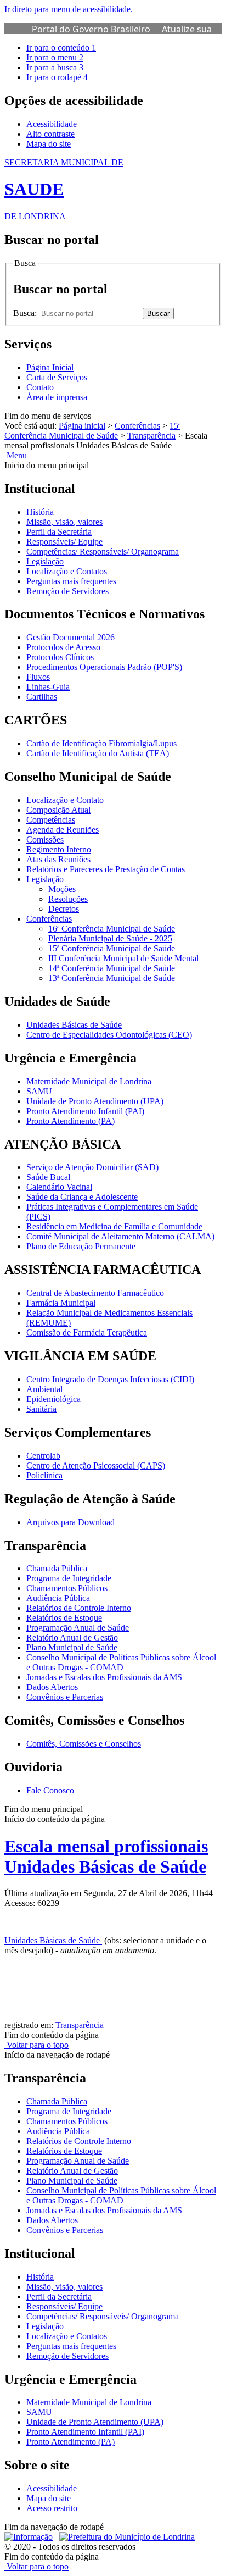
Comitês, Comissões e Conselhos (84, 1744)
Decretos (64, 909)
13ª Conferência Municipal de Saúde (112, 978)
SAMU (39, 1091)
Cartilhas (42, 697)
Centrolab (43, 1456)
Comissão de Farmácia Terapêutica (87, 1333)
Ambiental (44, 1389)
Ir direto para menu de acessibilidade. (69, 9)
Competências (51, 820)
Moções (62, 889)
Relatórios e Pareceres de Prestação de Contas (106, 869)
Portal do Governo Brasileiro (91, 29)
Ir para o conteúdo (61, 48)
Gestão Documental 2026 (70, 637)
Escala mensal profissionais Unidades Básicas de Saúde (106, 1856)
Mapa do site (49, 144)
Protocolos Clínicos (60, 657)
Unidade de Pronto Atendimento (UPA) (95, 1101)
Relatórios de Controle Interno (79, 1608)
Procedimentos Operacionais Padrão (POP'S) (104, 667)
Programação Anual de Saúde (78, 1628)
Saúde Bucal (48, 1177)
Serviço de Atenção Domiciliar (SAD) (92, 1167)
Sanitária (41, 1409)
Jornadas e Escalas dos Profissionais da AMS (104, 1677)
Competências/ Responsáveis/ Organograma (103, 552)
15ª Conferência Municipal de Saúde (92, 431)
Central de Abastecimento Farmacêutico (95, 1293)
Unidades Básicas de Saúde (74, 1025)
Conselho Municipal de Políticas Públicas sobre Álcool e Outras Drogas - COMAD (121, 1662)
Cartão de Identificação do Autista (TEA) (98, 753)
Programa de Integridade (69, 1578)
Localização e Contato (65, 800)
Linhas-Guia (48, 687)
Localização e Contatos (67, 571)
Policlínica (44, 1475)
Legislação (45, 561)
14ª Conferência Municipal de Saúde (112, 968)
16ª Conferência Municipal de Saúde (112, 929)
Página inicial (82, 426)
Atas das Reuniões (58, 859)
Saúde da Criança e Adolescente (82, 1197)
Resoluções (68, 899)
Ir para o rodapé (57, 77)
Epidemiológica (53, 1399)
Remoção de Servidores (67, 591)
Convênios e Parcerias (65, 1697)
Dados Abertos (52, 1687)
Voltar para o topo (36, 2045)
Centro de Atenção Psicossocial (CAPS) (96, 1466)
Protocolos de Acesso (63, 647)
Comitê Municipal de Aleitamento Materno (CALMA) (120, 1236)
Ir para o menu (55, 57)
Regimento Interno (59, 849)
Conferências (137, 426)
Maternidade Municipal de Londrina (89, 1081)
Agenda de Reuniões (63, 830)
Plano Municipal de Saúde (72, 1647)
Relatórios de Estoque (64, 1618)
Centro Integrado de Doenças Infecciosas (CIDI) (110, 1379)
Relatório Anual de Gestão (72, 1638)
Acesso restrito (52, 2508)
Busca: (26, 313)
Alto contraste (50, 134)
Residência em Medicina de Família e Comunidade (114, 1226)
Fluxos (38, 677)
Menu (16, 455)
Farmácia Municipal (61, 1303)
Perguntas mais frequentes (71, 581)
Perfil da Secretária (59, 532)
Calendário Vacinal (59, 1187)
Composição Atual (58, 810)
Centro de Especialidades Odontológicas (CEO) (109, 1035)
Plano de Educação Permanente (81, 1246)
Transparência (151, 436)
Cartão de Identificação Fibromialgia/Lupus (101, 743)
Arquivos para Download (70, 1522)
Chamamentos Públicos (67, 1588)
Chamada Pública (57, 1568)
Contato (40, 387)
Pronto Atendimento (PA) (70, 1121)
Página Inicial (50, 367)
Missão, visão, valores (64, 522)
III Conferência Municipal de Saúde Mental (123, 958)
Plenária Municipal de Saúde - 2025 (110, 938)
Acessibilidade (52, 124)
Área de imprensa (57, 397)
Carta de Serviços (57, 377)
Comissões (45, 840)
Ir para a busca (55, 67)
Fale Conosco (50, 1790)
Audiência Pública (58, 1598)
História (40, 512)
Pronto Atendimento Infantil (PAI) (85, 1111)
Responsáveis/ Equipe (64, 542)
